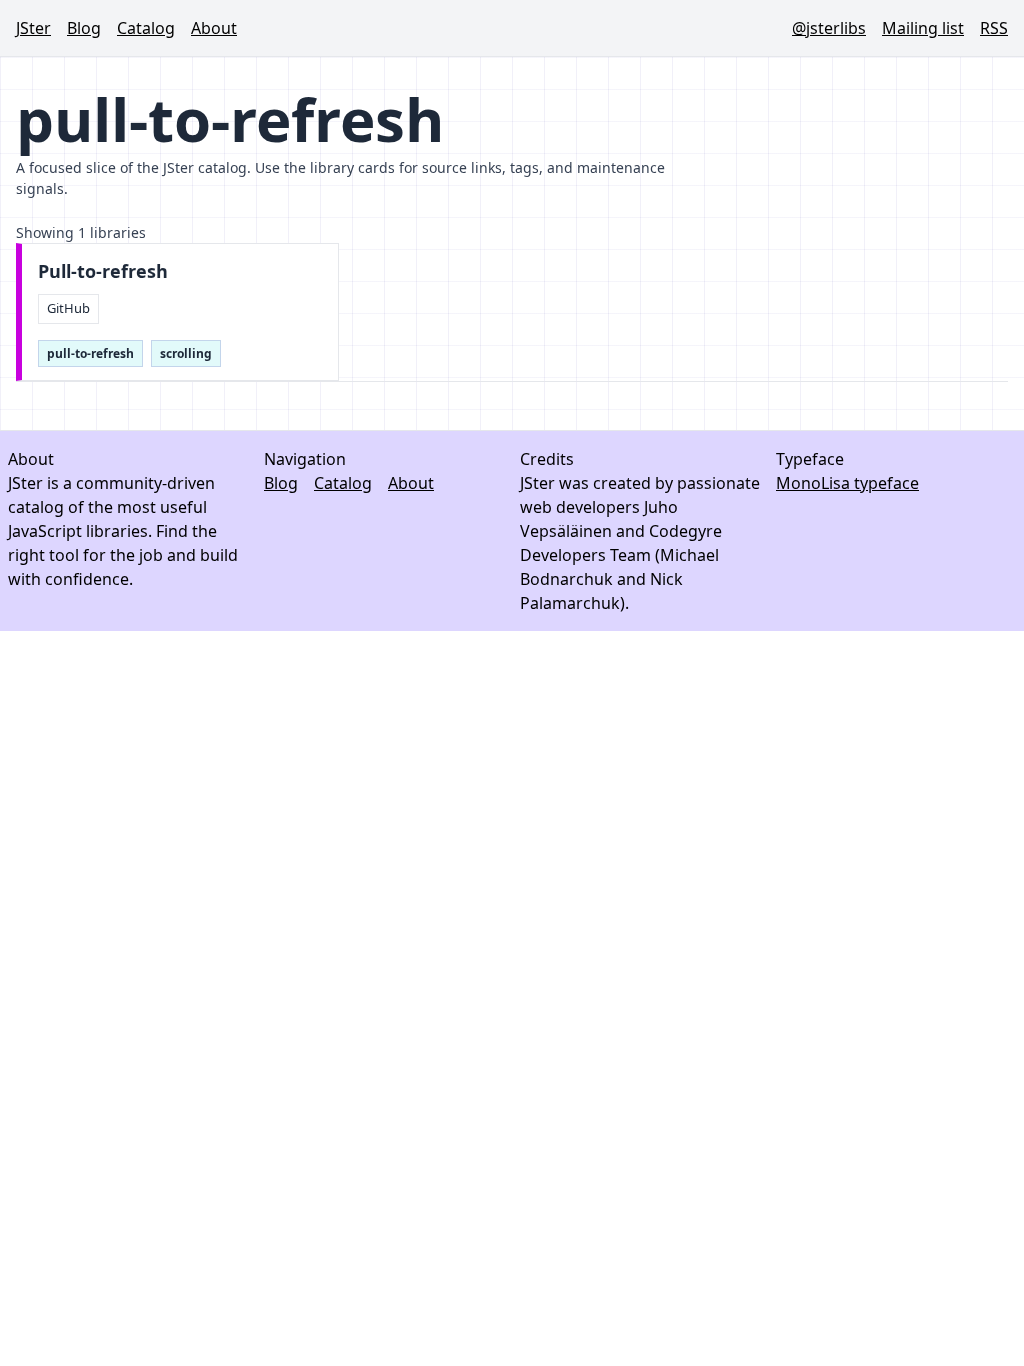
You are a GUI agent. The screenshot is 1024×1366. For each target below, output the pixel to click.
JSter (33, 28)
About (214, 28)
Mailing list (923, 28)
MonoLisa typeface (847, 483)
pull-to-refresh (90, 353)
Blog (84, 28)
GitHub (68, 308)
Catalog (146, 28)
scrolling (186, 353)
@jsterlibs (829, 28)
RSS (994, 28)
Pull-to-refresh (103, 271)
